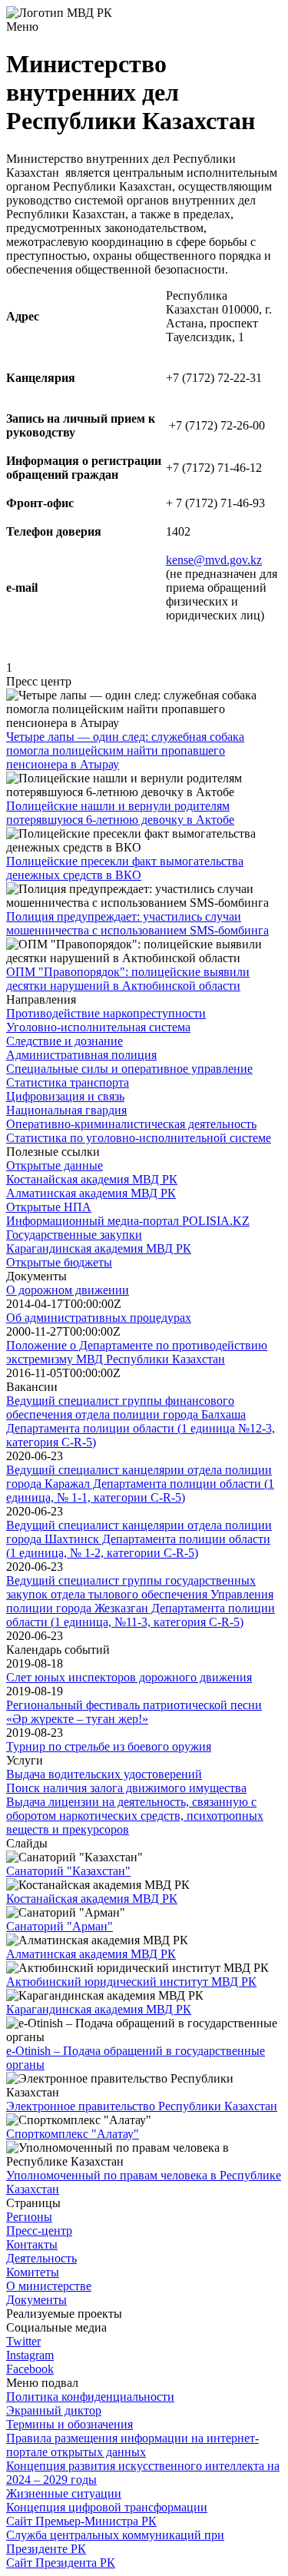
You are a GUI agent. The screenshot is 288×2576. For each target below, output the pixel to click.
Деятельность (41, 2258)
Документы (36, 2300)
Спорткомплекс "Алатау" (73, 2134)
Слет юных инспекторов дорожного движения (129, 1677)
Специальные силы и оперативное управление (129, 1069)
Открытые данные (55, 1165)
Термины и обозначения (70, 2424)
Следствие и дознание (65, 1041)
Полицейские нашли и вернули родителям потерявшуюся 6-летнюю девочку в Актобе (120, 813)
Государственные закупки (74, 1235)
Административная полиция (81, 1055)
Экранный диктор (54, 2410)
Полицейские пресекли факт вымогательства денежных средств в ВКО (125, 868)
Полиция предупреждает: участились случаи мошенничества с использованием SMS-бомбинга (137, 923)
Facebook (30, 2369)
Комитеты (33, 2272)
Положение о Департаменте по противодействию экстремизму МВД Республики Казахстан (137, 1352)
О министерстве (49, 2286)
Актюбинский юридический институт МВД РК (131, 1982)
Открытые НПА (49, 1207)
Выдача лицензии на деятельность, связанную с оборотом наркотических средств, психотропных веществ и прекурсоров (135, 1816)
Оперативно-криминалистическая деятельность (131, 1124)
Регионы (29, 2217)
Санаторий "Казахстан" (68, 1871)
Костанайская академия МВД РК (92, 1179)
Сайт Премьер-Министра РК (81, 2521)
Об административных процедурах (99, 1318)
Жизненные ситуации (64, 2493)
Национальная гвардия (66, 1110)
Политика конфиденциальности (90, 2397)
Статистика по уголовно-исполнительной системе (139, 1138)
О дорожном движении (68, 1290)
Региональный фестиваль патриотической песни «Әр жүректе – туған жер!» (134, 1712)
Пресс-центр (39, 2231)
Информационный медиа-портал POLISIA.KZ (128, 1221)
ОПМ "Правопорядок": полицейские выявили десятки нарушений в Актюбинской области (128, 979)
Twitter (23, 2341)
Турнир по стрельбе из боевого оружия (109, 1746)
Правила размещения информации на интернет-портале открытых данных (132, 2445)
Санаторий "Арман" (60, 1926)
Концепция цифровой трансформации (107, 2507)
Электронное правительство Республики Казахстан (142, 2106)
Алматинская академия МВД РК (91, 1193)
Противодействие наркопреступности (106, 1013)
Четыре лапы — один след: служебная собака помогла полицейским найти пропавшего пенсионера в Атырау (125, 750)
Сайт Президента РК (61, 2563)
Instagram (30, 2355)
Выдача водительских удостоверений (104, 1774)
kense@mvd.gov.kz (214, 560)
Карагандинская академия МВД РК (99, 1248)
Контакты (32, 2244)
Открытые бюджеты (59, 1262)
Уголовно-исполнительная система (98, 1027)
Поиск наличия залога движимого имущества (126, 1788)
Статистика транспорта (68, 1082)
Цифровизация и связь (65, 1096)
